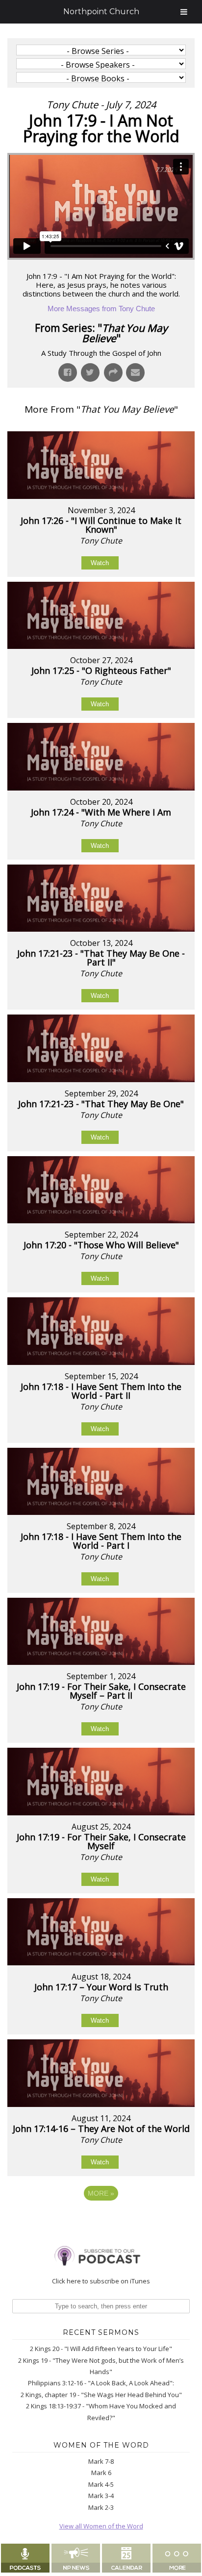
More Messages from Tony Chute (101, 309)
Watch (100, 563)
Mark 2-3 (101, 2507)
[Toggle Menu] (184, 12)
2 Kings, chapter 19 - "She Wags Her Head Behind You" (101, 2395)
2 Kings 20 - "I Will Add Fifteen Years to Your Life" (101, 2349)
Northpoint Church (101, 12)
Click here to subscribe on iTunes (101, 2281)
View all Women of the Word (101, 2526)
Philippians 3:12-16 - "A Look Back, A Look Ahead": (101, 2383)
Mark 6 (101, 2473)
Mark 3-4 (101, 2496)
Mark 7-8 (101, 2461)
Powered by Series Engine (101, 2220)
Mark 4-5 (101, 2484)
